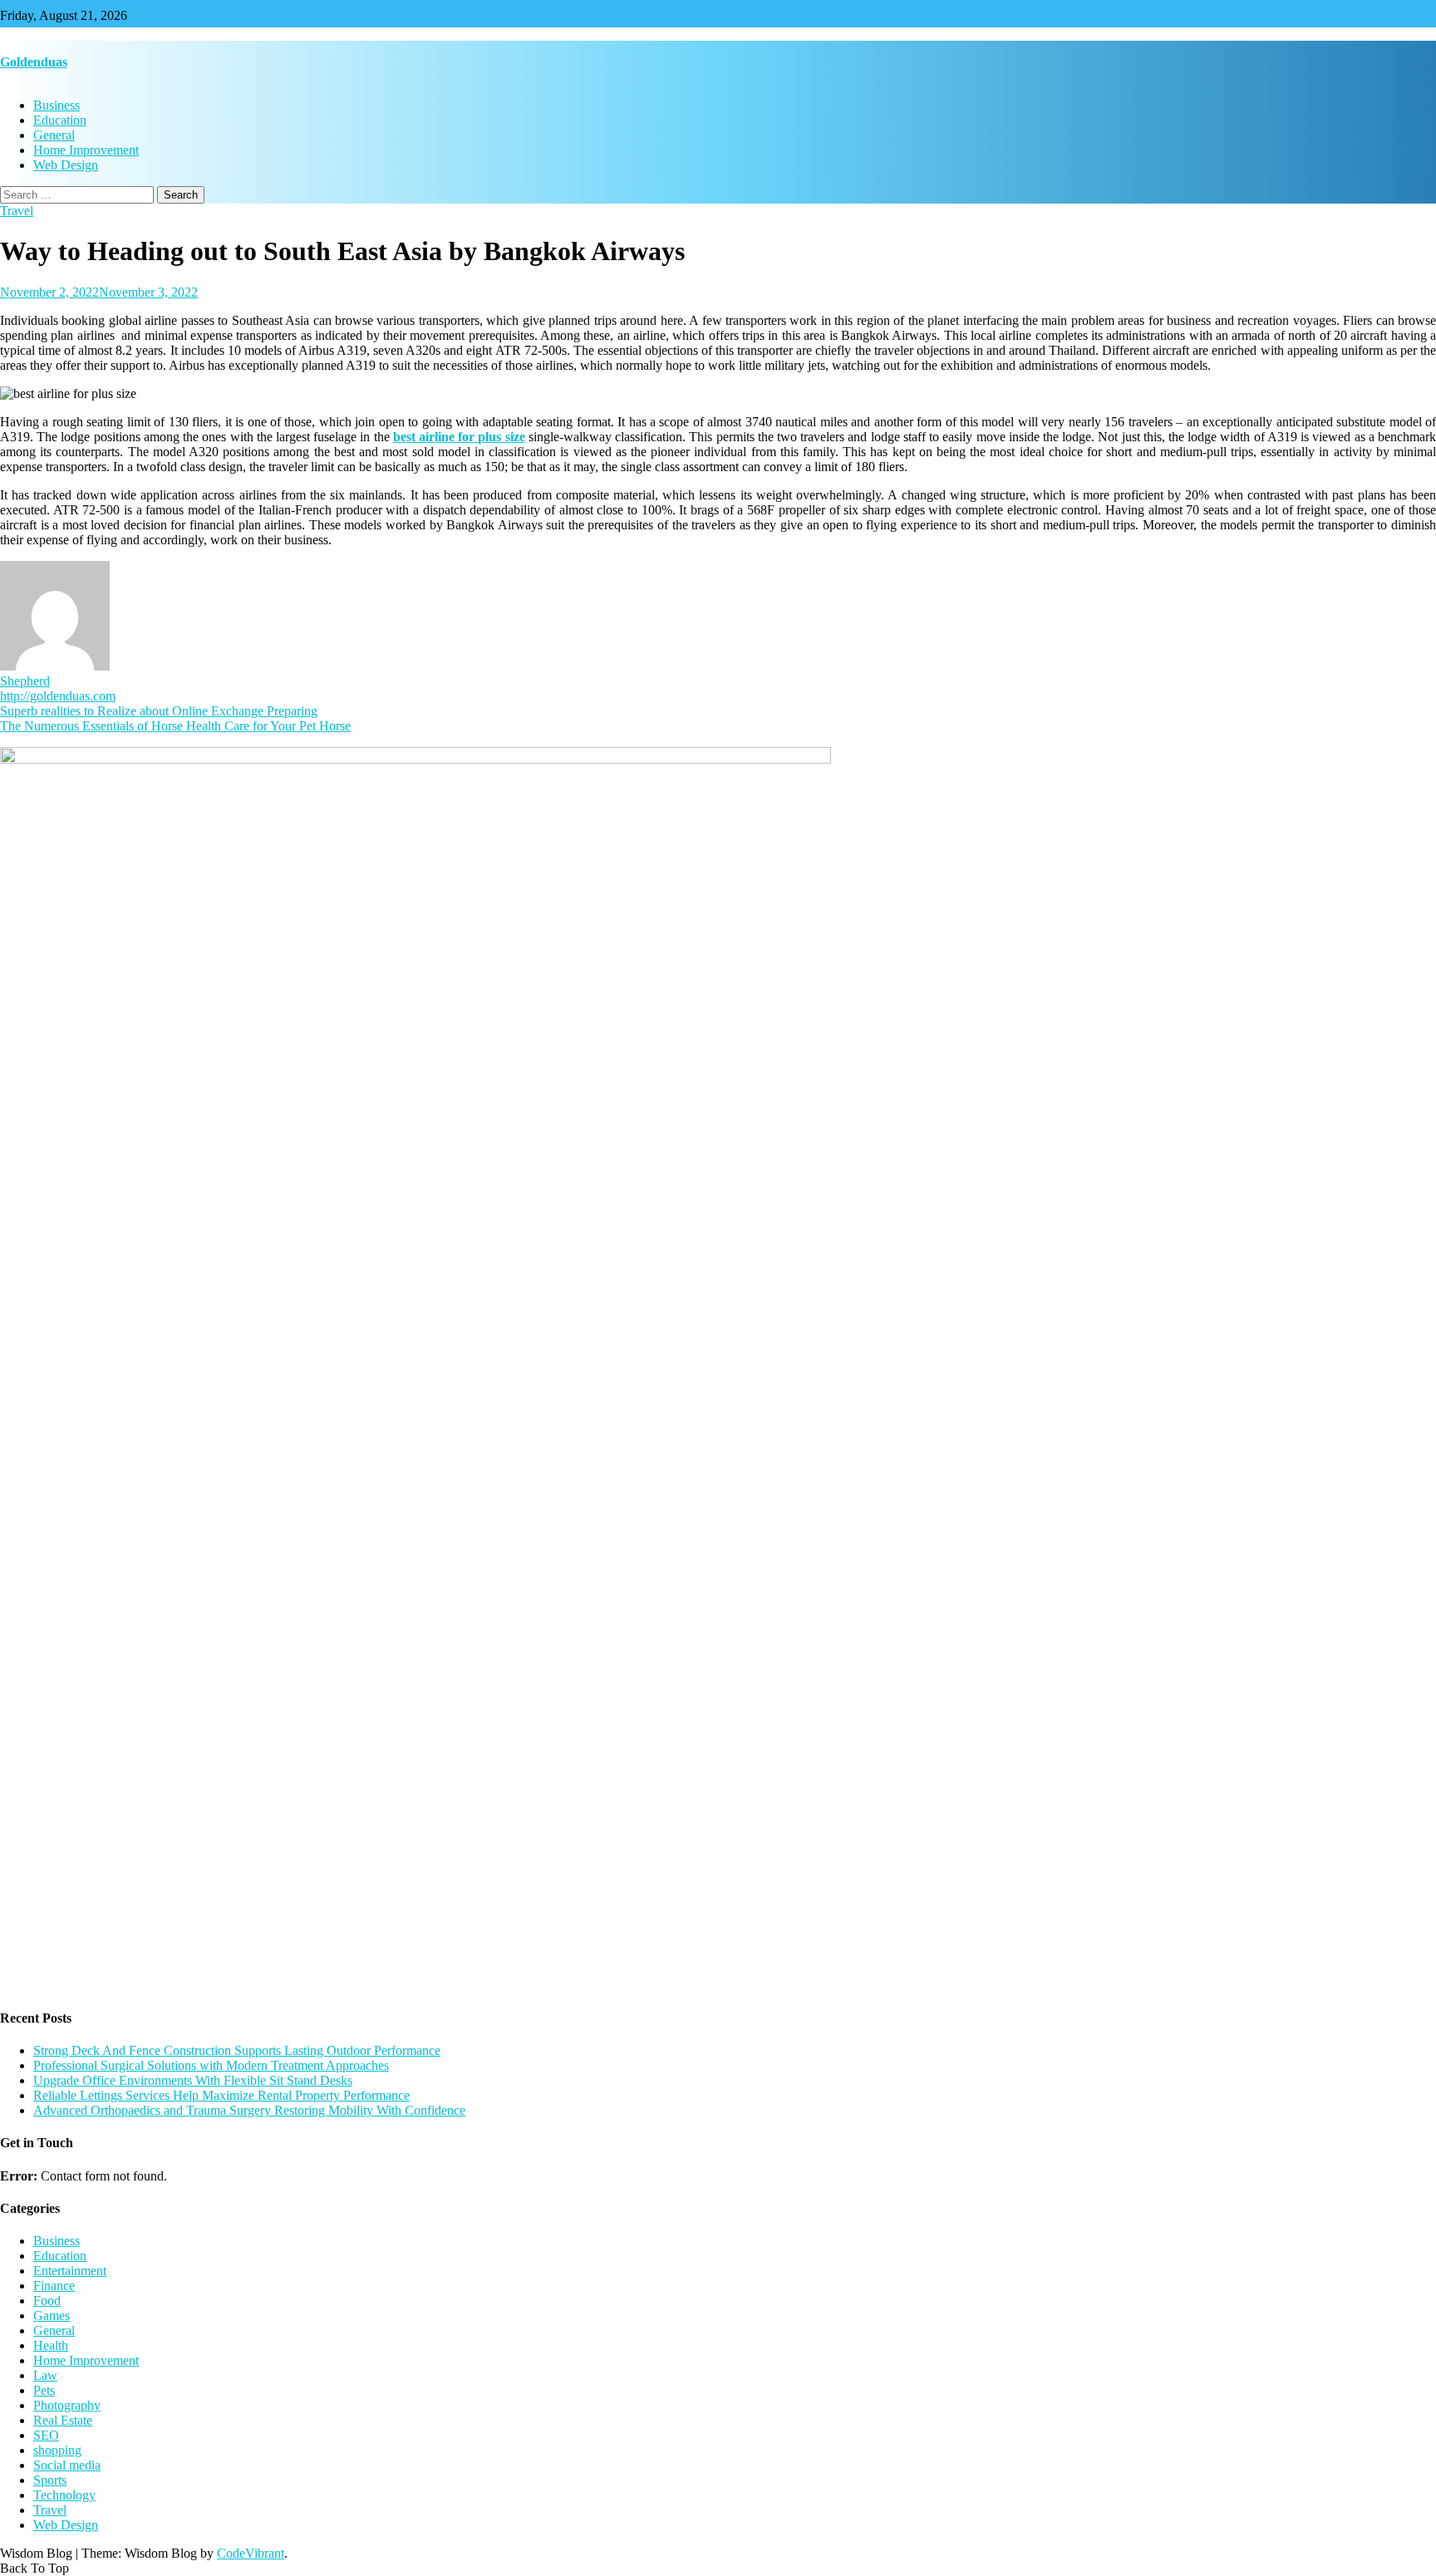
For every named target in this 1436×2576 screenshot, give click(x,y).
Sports (50, 2480)
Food (47, 2301)
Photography (67, 2405)
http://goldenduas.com (58, 696)
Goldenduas (34, 62)
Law (45, 2375)
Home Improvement (86, 150)
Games (52, 2315)
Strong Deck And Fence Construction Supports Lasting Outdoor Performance (237, 2050)
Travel (17, 211)
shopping (57, 2450)
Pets (44, 2390)
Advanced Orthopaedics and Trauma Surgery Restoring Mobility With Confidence (249, 2110)
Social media (67, 2465)
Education (60, 120)
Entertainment (70, 2271)
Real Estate (63, 2420)
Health (51, 2345)
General (54, 135)
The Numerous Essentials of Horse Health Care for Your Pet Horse (175, 726)
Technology (64, 2495)
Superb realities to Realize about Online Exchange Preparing (159, 711)
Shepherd (25, 681)
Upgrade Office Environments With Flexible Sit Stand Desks (193, 2080)
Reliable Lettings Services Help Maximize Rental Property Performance (221, 2095)
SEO (46, 2435)
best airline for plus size (459, 437)
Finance (54, 2286)
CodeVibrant (251, 2553)
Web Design (66, 165)
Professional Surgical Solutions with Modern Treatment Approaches (211, 2065)
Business (57, 105)
